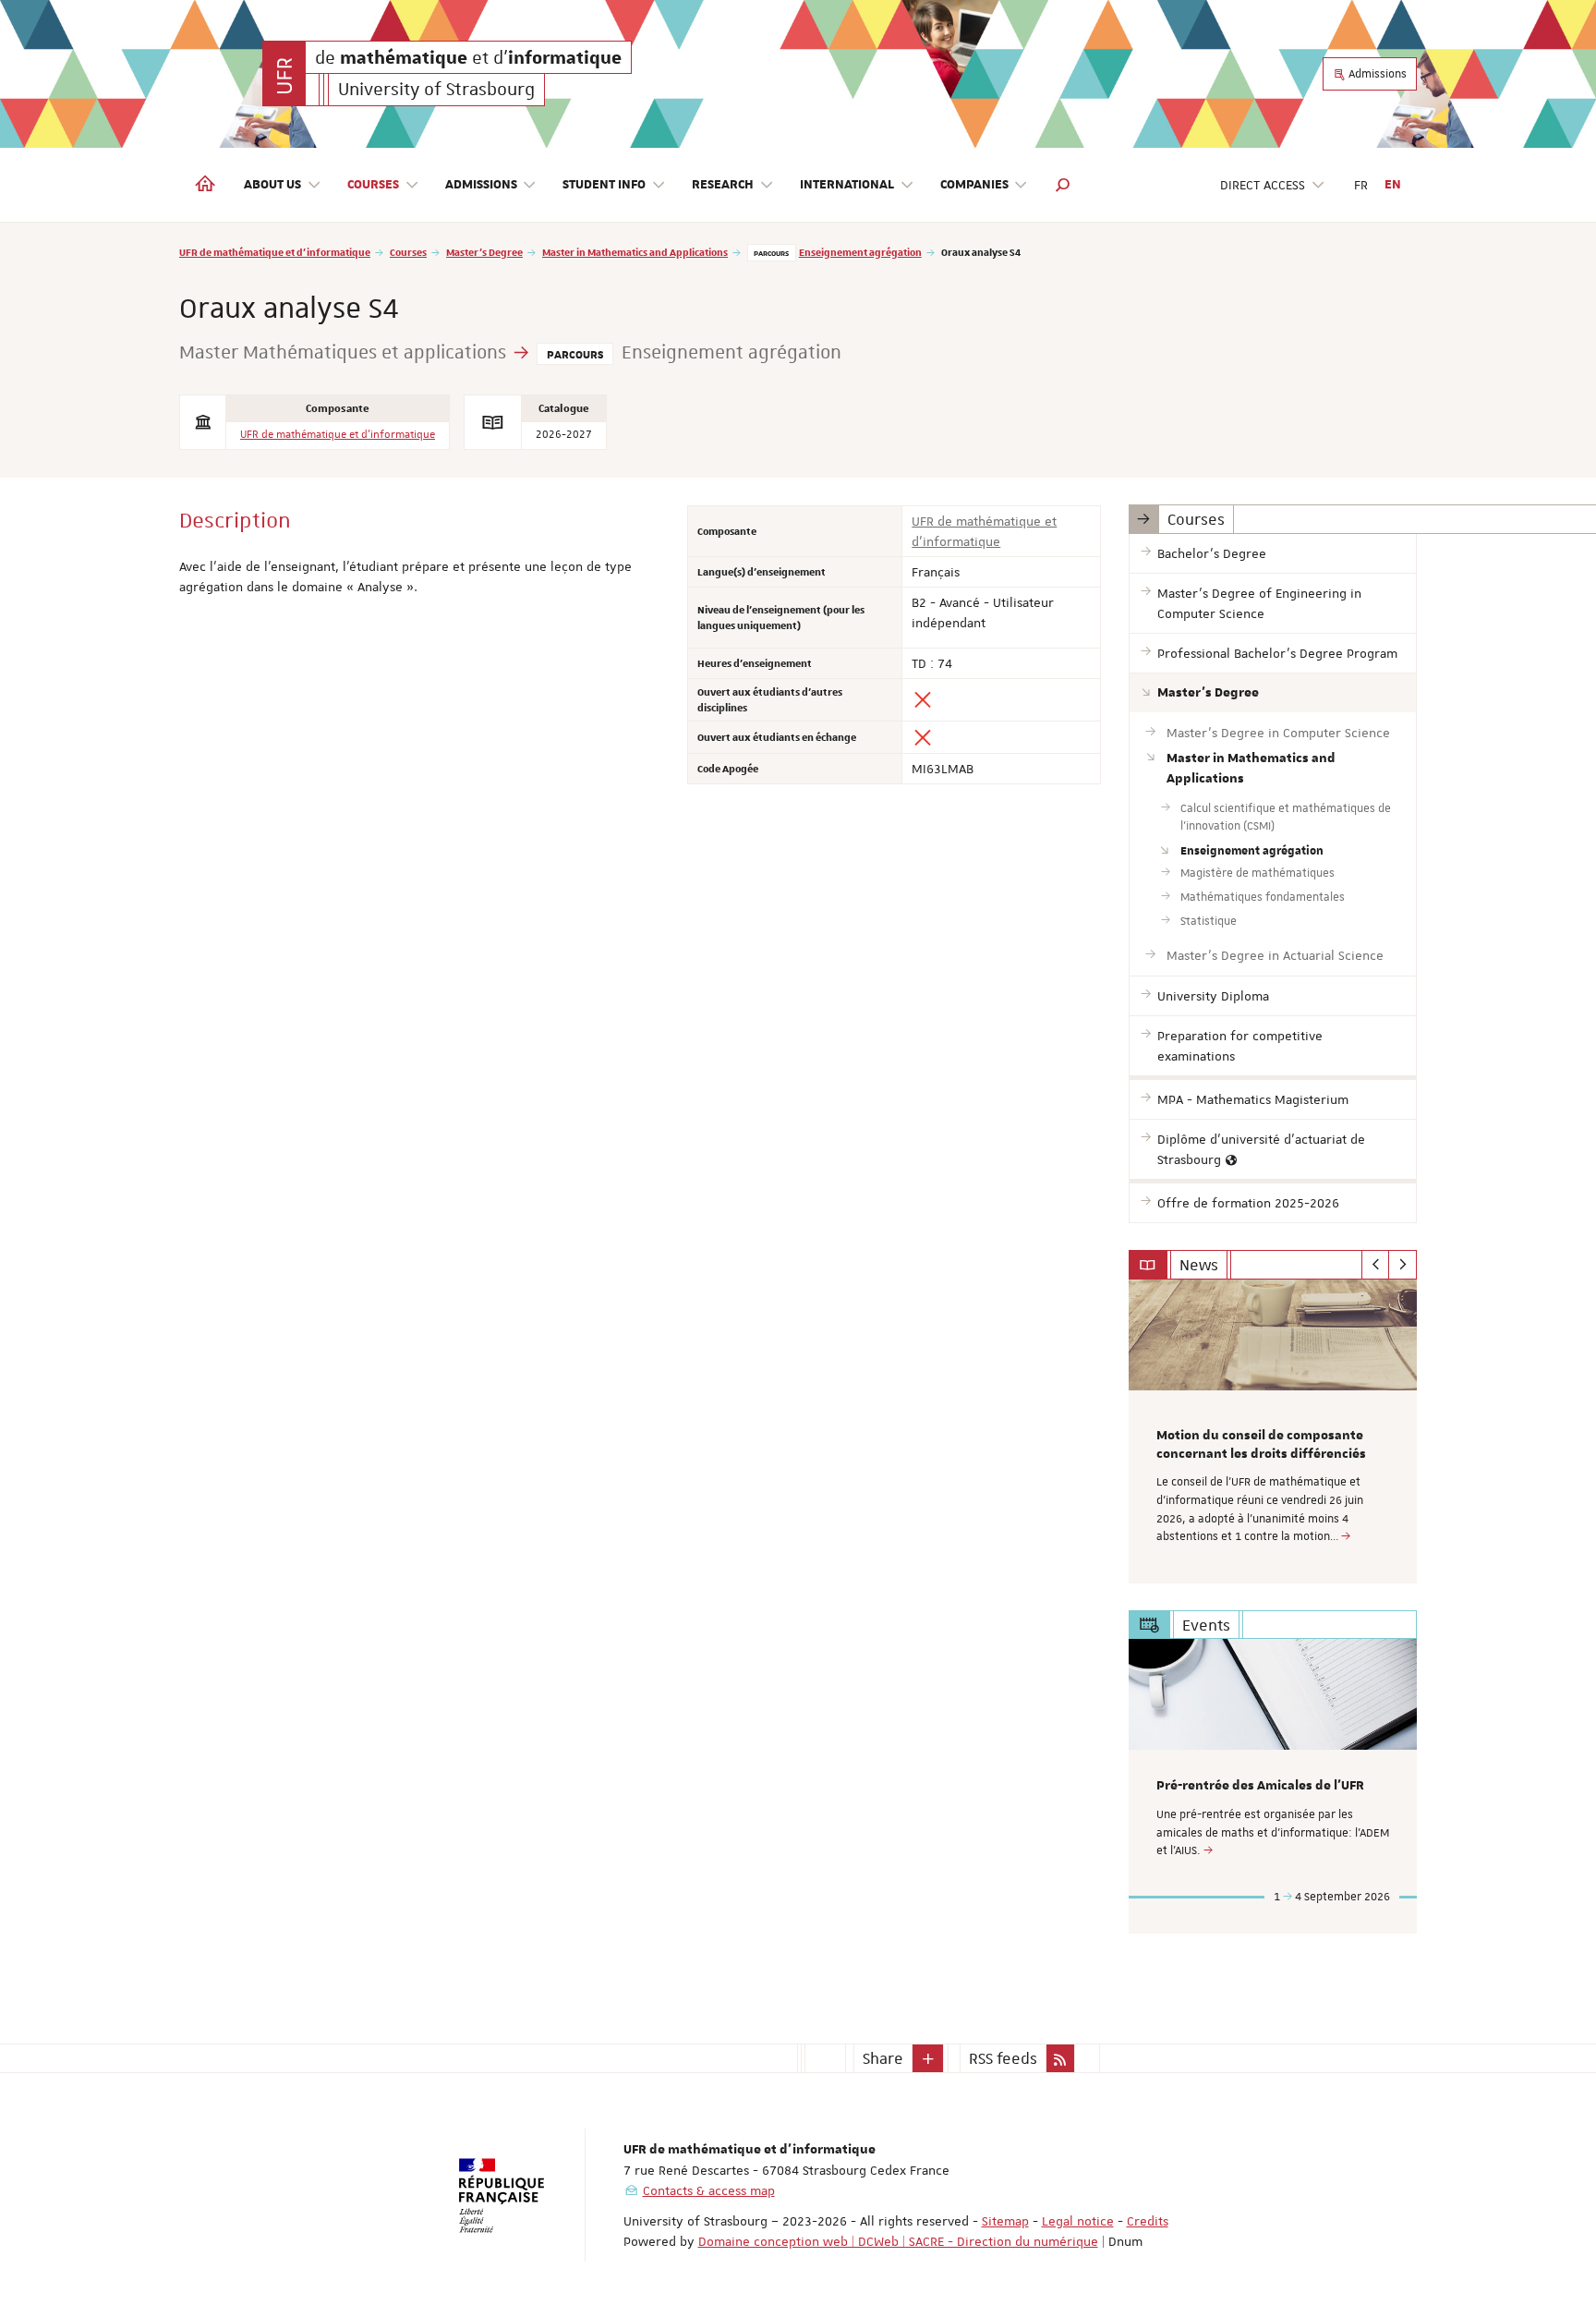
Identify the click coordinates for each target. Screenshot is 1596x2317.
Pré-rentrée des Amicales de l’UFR (1260, 1786)
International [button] (847, 185)
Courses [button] (373, 185)
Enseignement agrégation (860, 252)
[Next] (1403, 1265)
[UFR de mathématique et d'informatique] (284, 73)
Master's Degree (484, 252)
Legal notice (1078, 2221)
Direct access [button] (1263, 185)
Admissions (1376, 74)
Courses (408, 252)
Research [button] (723, 185)
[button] (1063, 185)
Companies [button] (974, 185)
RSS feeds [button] (1003, 2058)
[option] (1273, 1431)
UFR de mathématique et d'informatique (275, 252)
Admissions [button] (481, 185)
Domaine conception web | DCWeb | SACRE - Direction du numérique (898, 2241)
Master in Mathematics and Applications (635, 252)
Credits (1148, 2221)
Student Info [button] (604, 185)
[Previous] (1376, 1265)
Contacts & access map (709, 2190)
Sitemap (1005, 2221)
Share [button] (883, 2058)
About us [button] (272, 185)
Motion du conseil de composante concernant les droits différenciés (1261, 1445)
